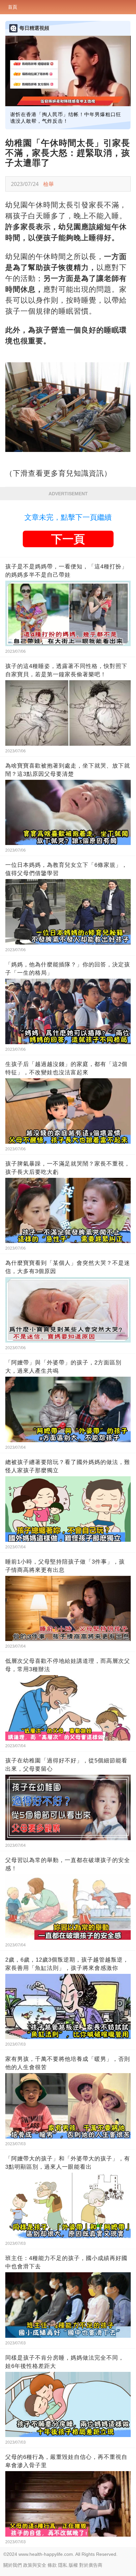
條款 (52, 2565)
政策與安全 (35, 2565)
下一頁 (68, 539)
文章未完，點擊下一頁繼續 (68, 517)
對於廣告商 (91, 2565)
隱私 (63, 2565)
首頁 (13, 7)
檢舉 (49, 184)
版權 (73, 2565)
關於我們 (13, 2565)
